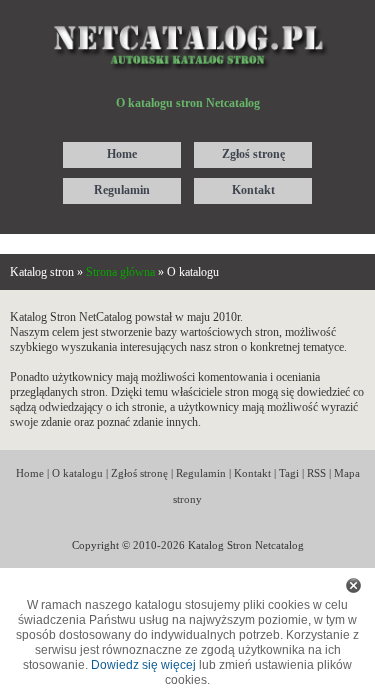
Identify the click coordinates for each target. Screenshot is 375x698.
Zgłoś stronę (139, 473)
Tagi (289, 473)
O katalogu (77, 473)
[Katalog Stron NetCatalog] (187, 17)
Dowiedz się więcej (143, 665)
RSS (316, 473)
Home (30, 473)
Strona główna (120, 272)
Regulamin (201, 473)
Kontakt (252, 473)
